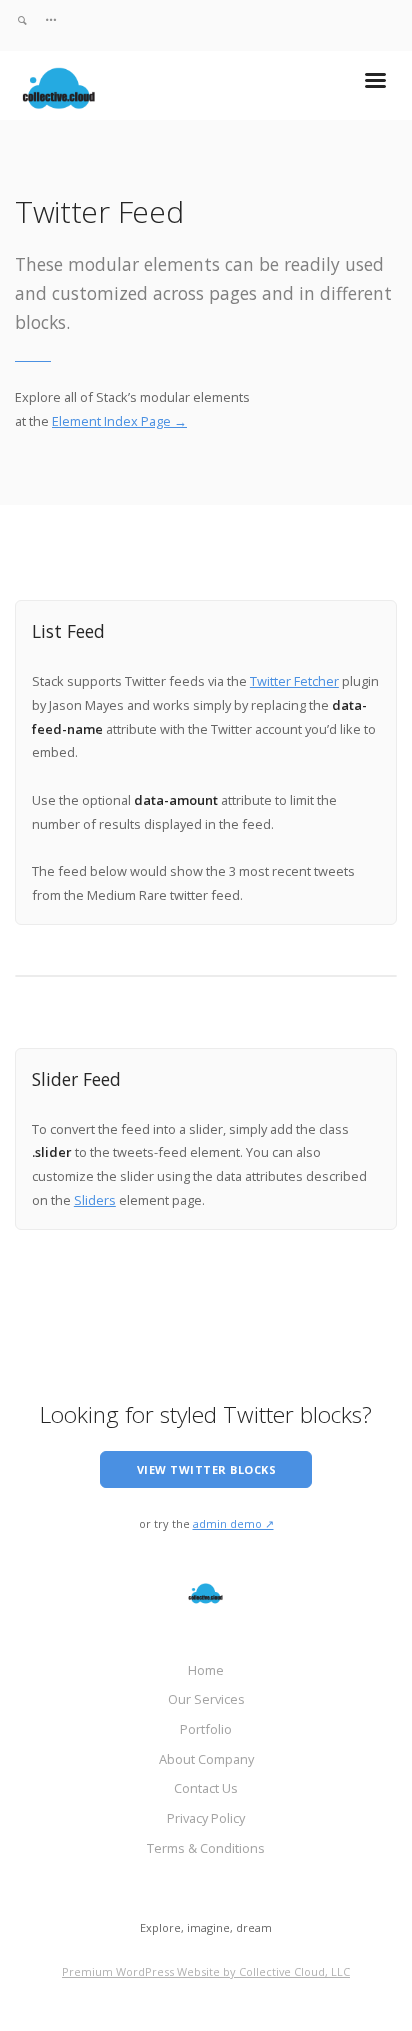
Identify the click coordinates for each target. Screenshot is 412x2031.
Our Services (206, 1699)
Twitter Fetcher (294, 681)
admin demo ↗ (233, 1523)
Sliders (95, 1200)
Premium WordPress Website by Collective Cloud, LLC (206, 1971)
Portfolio (206, 1729)
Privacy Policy (206, 1818)
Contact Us (206, 1788)
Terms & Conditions (206, 1848)
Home (206, 1670)
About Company (206, 1759)
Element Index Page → (119, 421)
